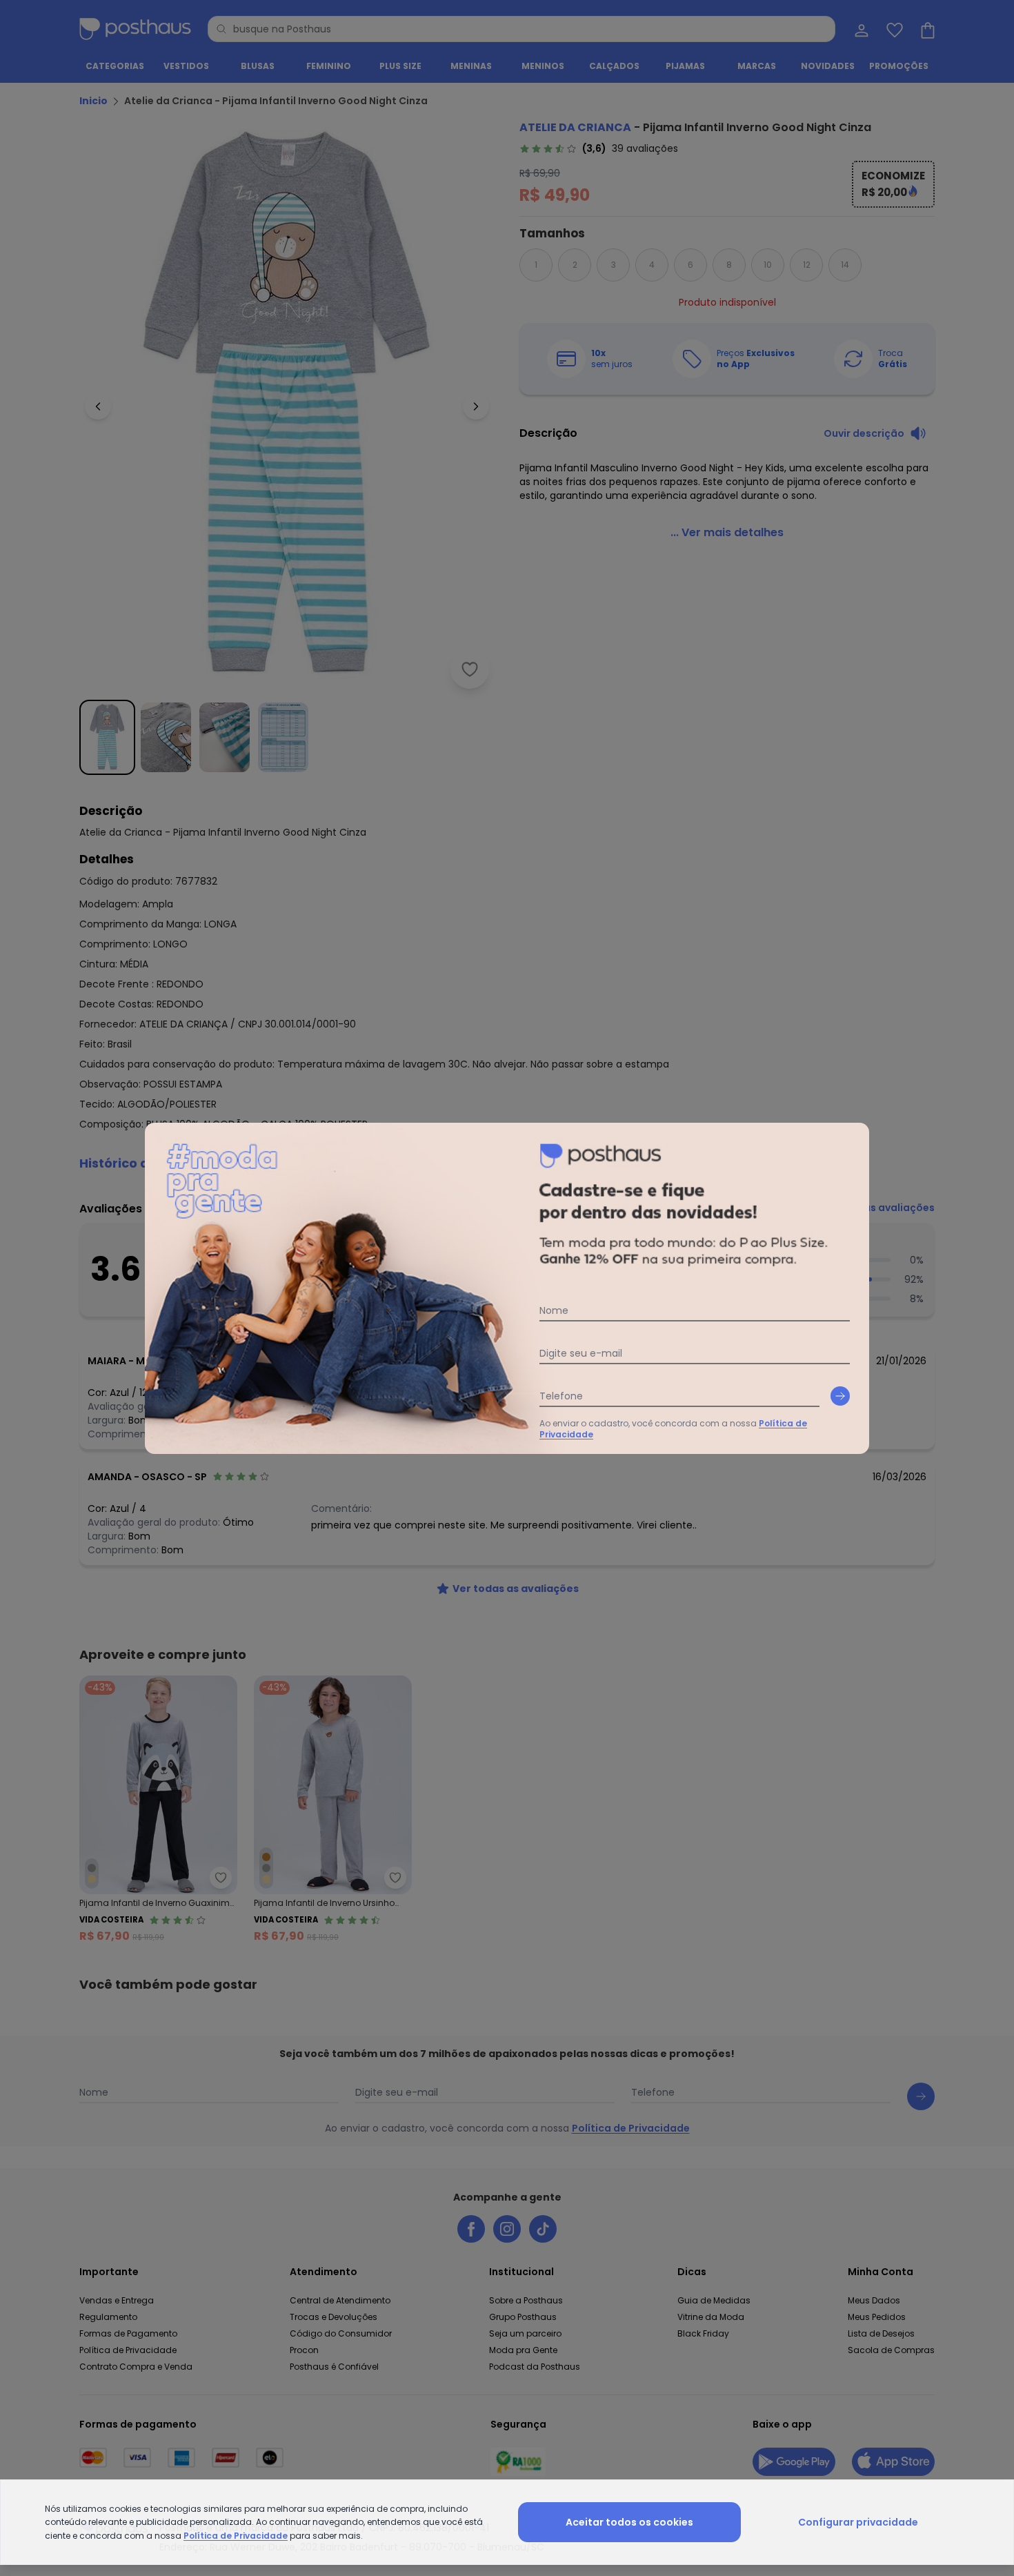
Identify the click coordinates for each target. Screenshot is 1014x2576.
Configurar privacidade (858, 2522)
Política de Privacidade (236, 2536)
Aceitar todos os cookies (629, 2522)
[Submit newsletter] (840, 1396)
